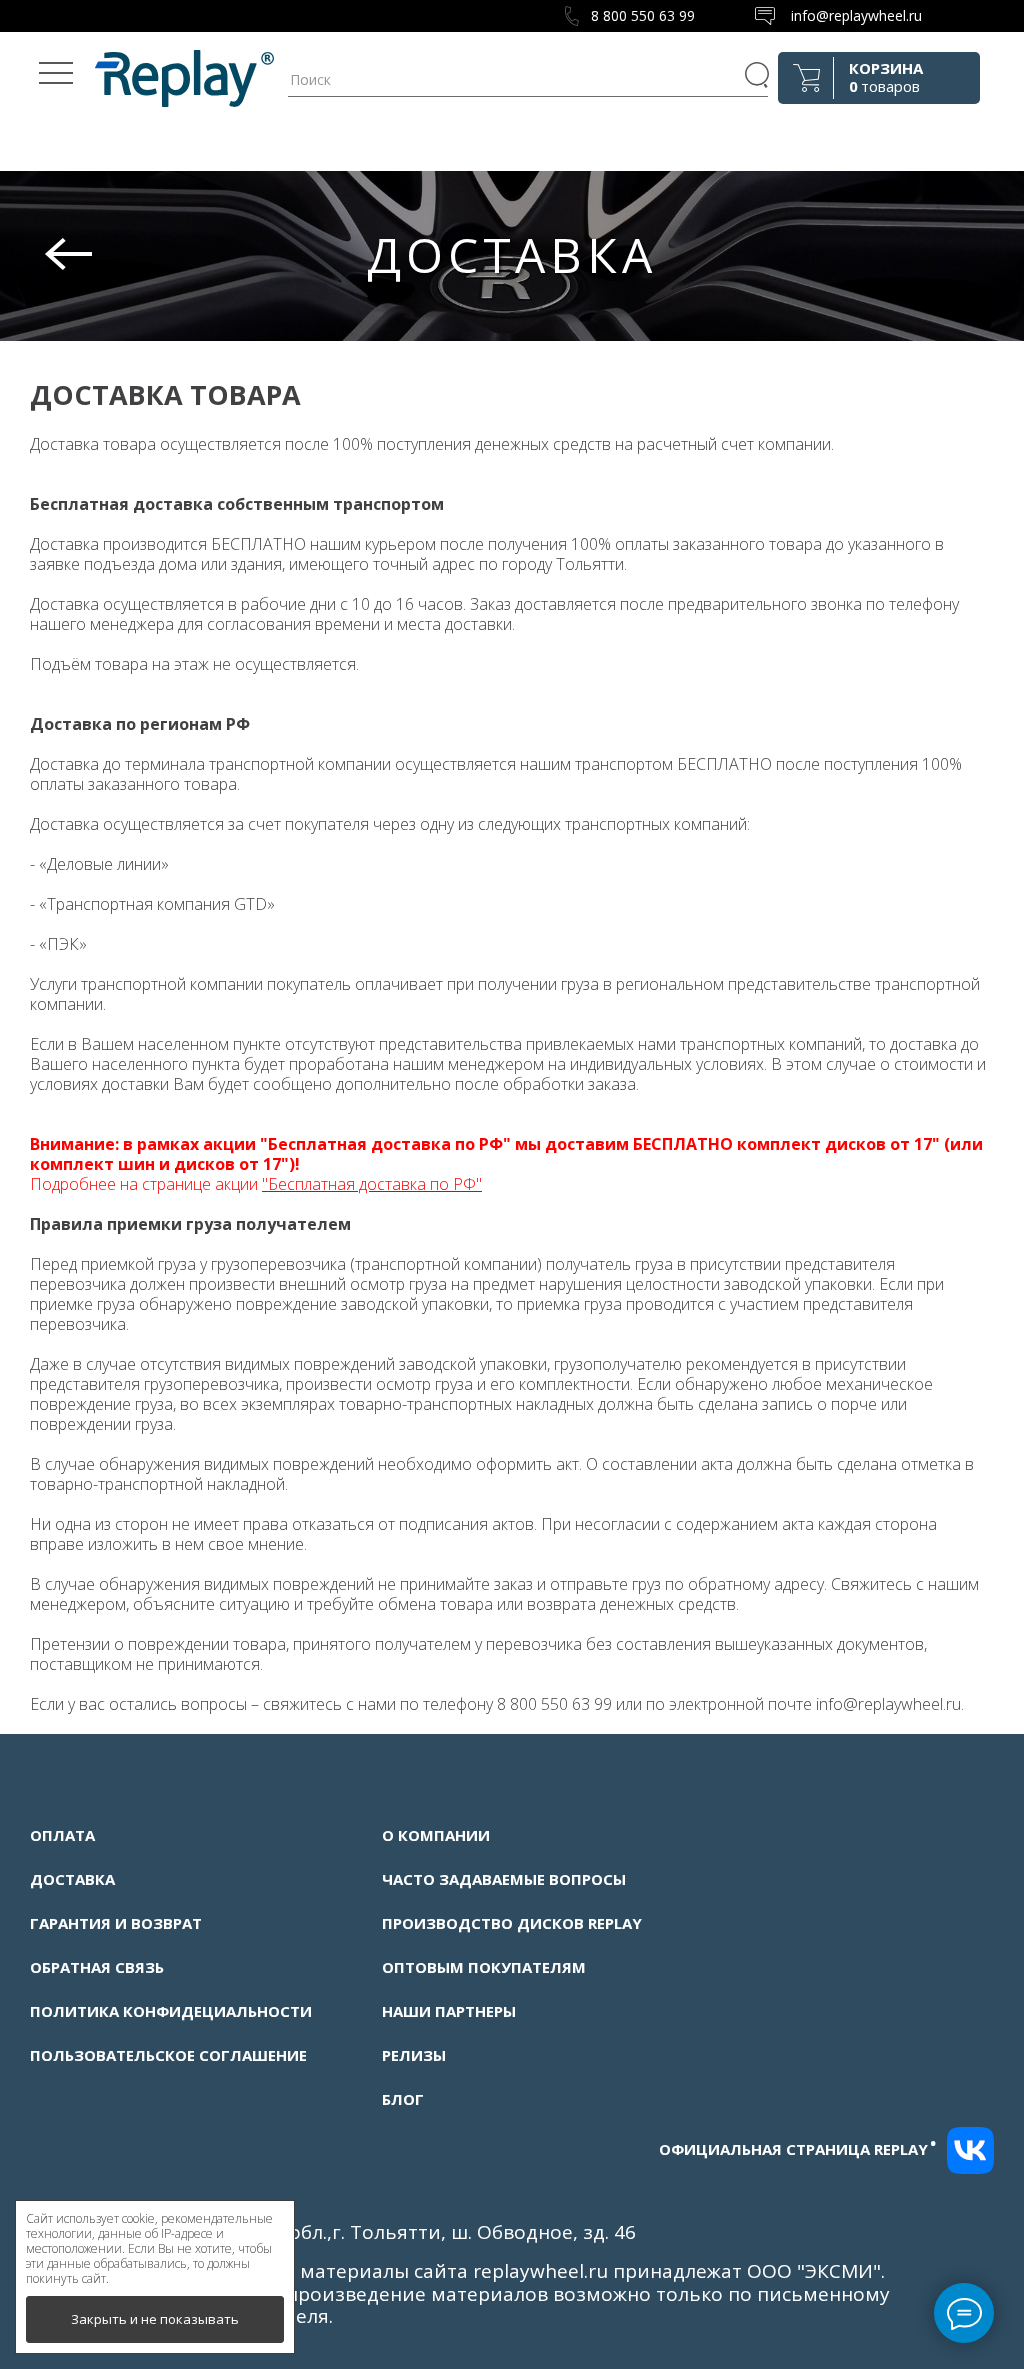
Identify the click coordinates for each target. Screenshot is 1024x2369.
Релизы (414, 2055)
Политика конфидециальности (171, 2011)
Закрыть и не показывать (155, 2319)
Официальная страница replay (798, 2149)
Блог (403, 2099)
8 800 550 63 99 (643, 15)
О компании (436, 1835)
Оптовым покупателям (484, 1967)
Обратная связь (97, 1967)
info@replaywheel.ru (856, 15)
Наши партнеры (449, 2011)
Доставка (72, 1879)
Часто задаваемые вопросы (504, 1879)
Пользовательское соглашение (168, 2055)
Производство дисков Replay (512, 1923)
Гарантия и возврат (116, 1923)
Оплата (62, 1835)
